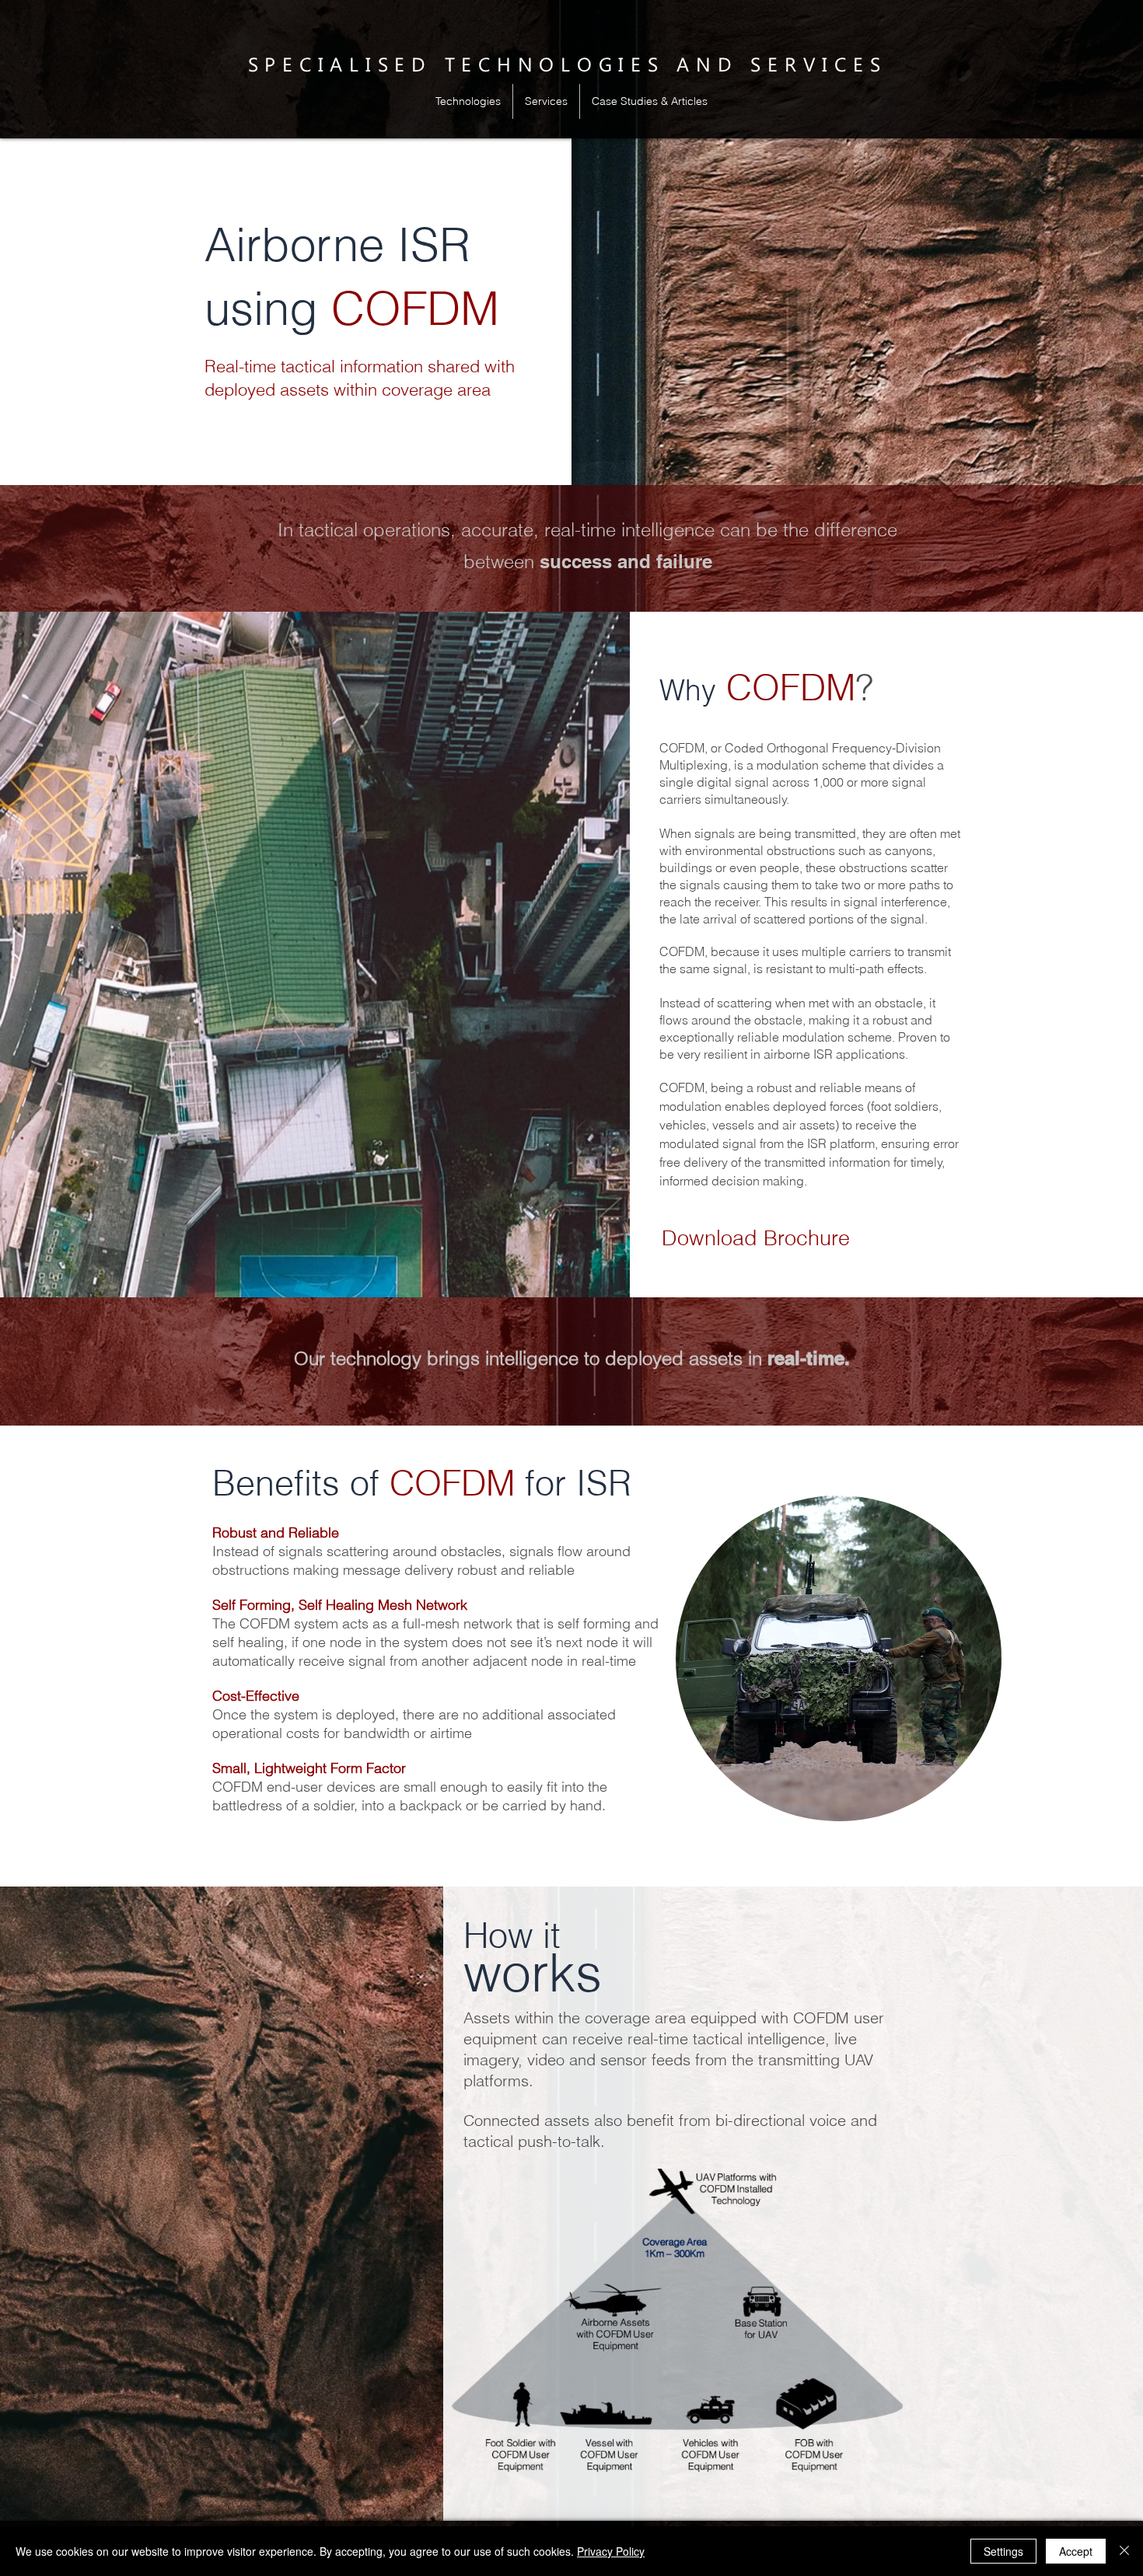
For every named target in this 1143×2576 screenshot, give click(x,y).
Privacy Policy (611, 2551)
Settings (1003, 2551)
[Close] (1124, 2551)
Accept (1076, 2551)
